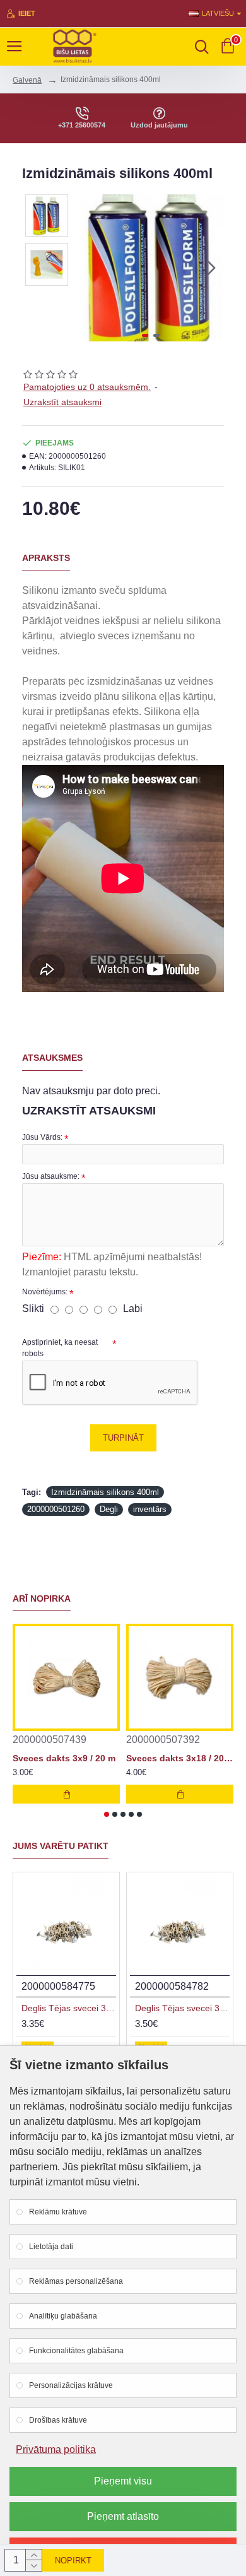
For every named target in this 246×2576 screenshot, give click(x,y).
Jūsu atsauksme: (51, 1176)
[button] (90, 268)
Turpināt (123, 1438)
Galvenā (27, 80)
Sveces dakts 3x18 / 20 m (180, 1758)
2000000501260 (56, 1509)
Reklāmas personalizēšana (76, 2281)
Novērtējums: (45, 1292)
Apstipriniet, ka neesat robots (60, 1348)
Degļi (109, 1509)
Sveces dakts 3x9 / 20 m (64, 1758)
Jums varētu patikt (61, 1846)
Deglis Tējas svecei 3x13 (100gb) (182, 2008)
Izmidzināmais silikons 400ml (105, 1492)
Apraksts (46, 558)
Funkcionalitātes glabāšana (76, 2351)
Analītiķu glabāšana (63, 2316)
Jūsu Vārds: (42, 1137)
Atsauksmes (52, 1058)
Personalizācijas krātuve (71, 2385)
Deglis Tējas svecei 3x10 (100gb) (69, 2008)
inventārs (150, 1509)
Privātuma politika (56, 2449)
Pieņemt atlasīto (123, 2516)
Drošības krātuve (58, 2420)
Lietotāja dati (51, 2247)
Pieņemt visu (123, 2481)
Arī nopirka (42, 1598)
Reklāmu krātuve (58, 2212)
